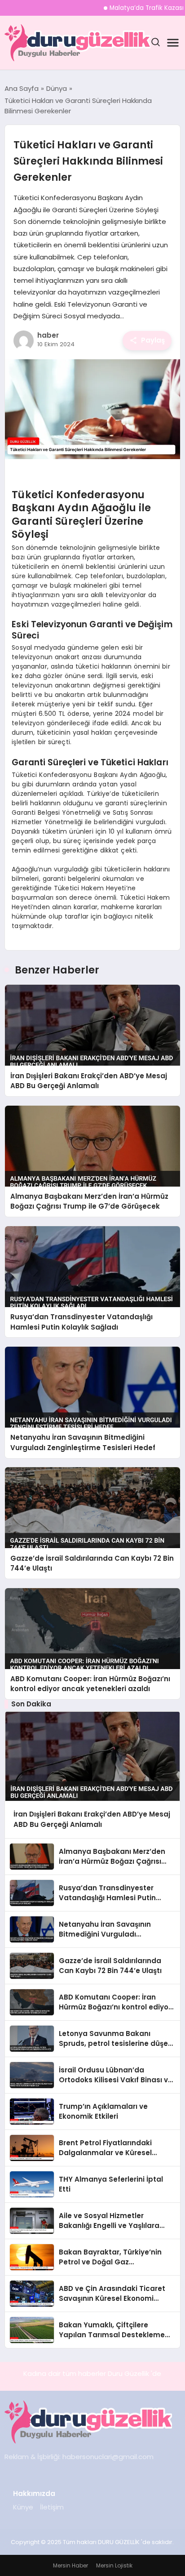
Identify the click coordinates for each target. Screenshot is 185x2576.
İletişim (52, 2507)
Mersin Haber (70, 2565)
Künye (23, 2507)
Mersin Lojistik (114, 2565)
